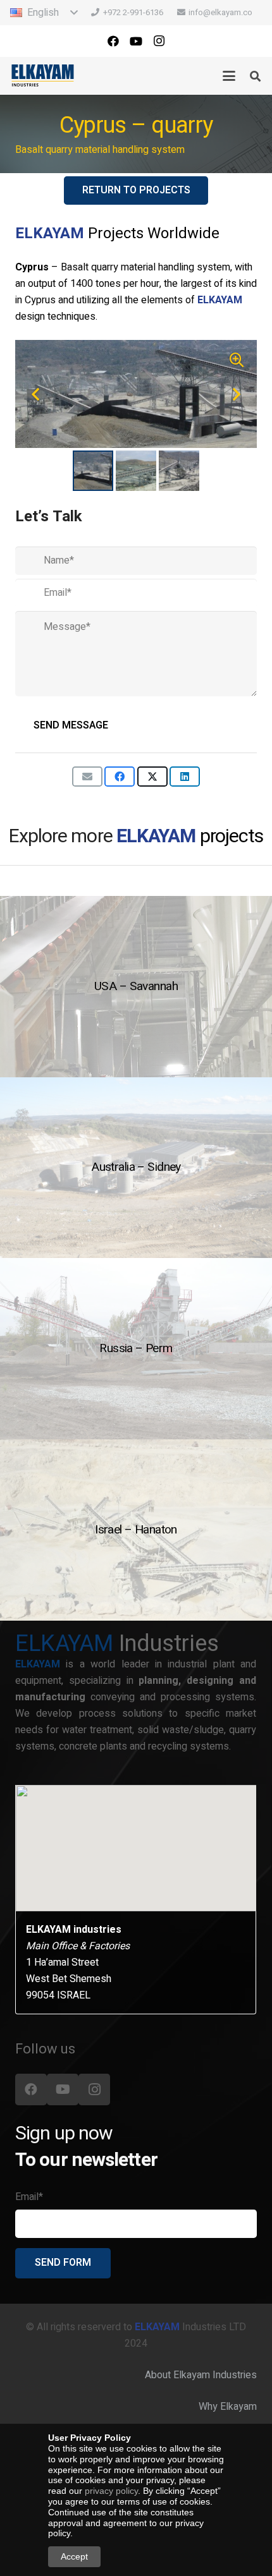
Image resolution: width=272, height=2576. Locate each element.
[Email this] (87, 777)
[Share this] (120, 777)
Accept (74, 2556)
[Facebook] (113, 41)
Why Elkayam (228, 2407)
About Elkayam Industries (201, 2375)
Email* (29, 2197)
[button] (44, 13)
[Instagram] (159, 41)
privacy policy (111, 2491)
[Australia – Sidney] (136, 1168)
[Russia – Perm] (136, 1349)
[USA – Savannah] (136, 987)
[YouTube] (136, 41)
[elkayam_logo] (43, 76)
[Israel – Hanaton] (136, 1530)
